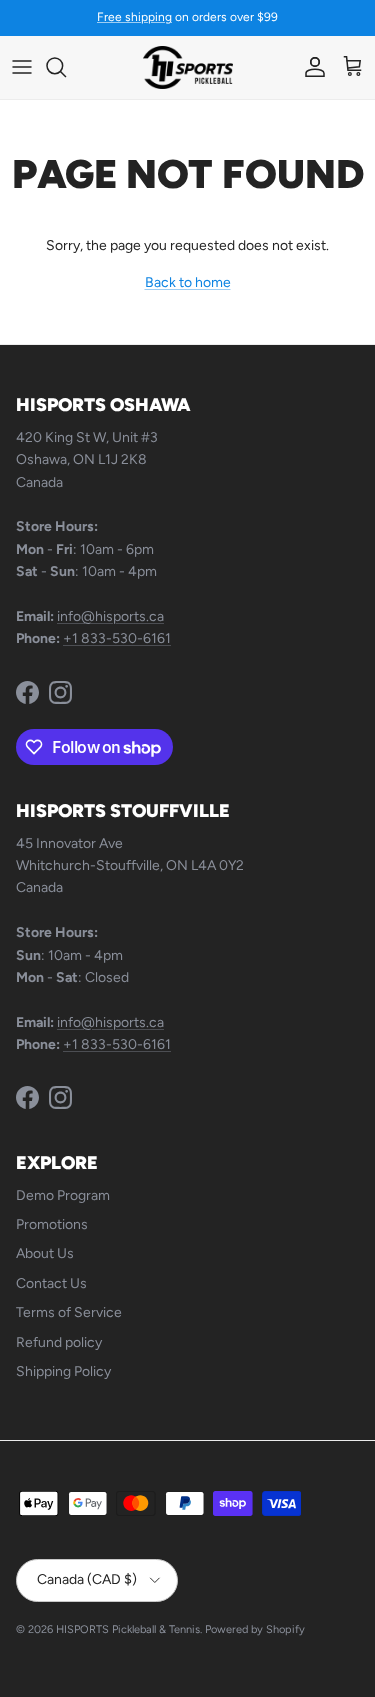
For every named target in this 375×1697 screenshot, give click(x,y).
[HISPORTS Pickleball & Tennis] (188, 67)
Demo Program (63, 1195)
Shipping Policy (63, 1371)
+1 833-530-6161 (117, 638)
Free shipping (134, 17)
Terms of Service (69, 1312)
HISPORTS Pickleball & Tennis (128, 1629)
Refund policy (59, 1342)
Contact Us (51, 1283)
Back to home (188, 282)
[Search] (66, 67)
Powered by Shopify (255, 1629)
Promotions (52, 1224)
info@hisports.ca (110, 616)
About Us (45, 1253)
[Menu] (22, 67)
